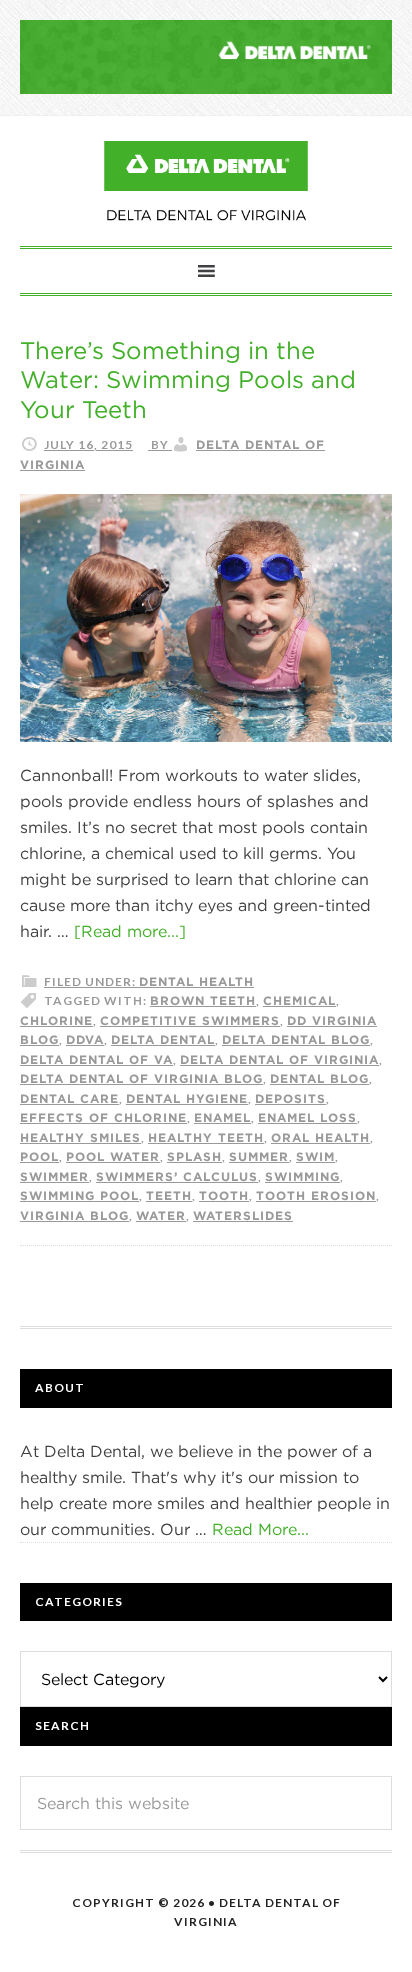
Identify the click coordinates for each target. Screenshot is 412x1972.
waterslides (243, 1215)
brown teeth (203, 1000)
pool (39, 1156)
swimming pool (79, 1195)
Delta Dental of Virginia (279, 1059)
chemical (299, 1000)
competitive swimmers (190, 1020)
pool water (113, 1156)
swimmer (54, 1176)
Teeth (169, 1195)
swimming (302, 1176)
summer (259, 1156)
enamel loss (307, 1117)
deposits (290, 1098)
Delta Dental (163, 1039)
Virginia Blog (74, 1215)
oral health (320, 1137)
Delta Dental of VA (96, 1059)
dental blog (319, 1078)
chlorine (56, 1020)
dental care (69, 1098)
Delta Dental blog (296, 1039)
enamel (222, 1117)
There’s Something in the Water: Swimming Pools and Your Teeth (188, 380)
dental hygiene (187, 1098)
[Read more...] (130, 931)
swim (315, 1156)
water (161, 1215)
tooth (224, 1195)
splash (194, 1156)
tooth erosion (316, 1195)
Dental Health (196, 981)
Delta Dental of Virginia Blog (206, 181)
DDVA (85, 1039)
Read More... (260, 1529)
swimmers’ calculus (177, 1176)
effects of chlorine (103, 1117)
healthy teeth (206, 1137)
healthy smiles (80, 1137)
